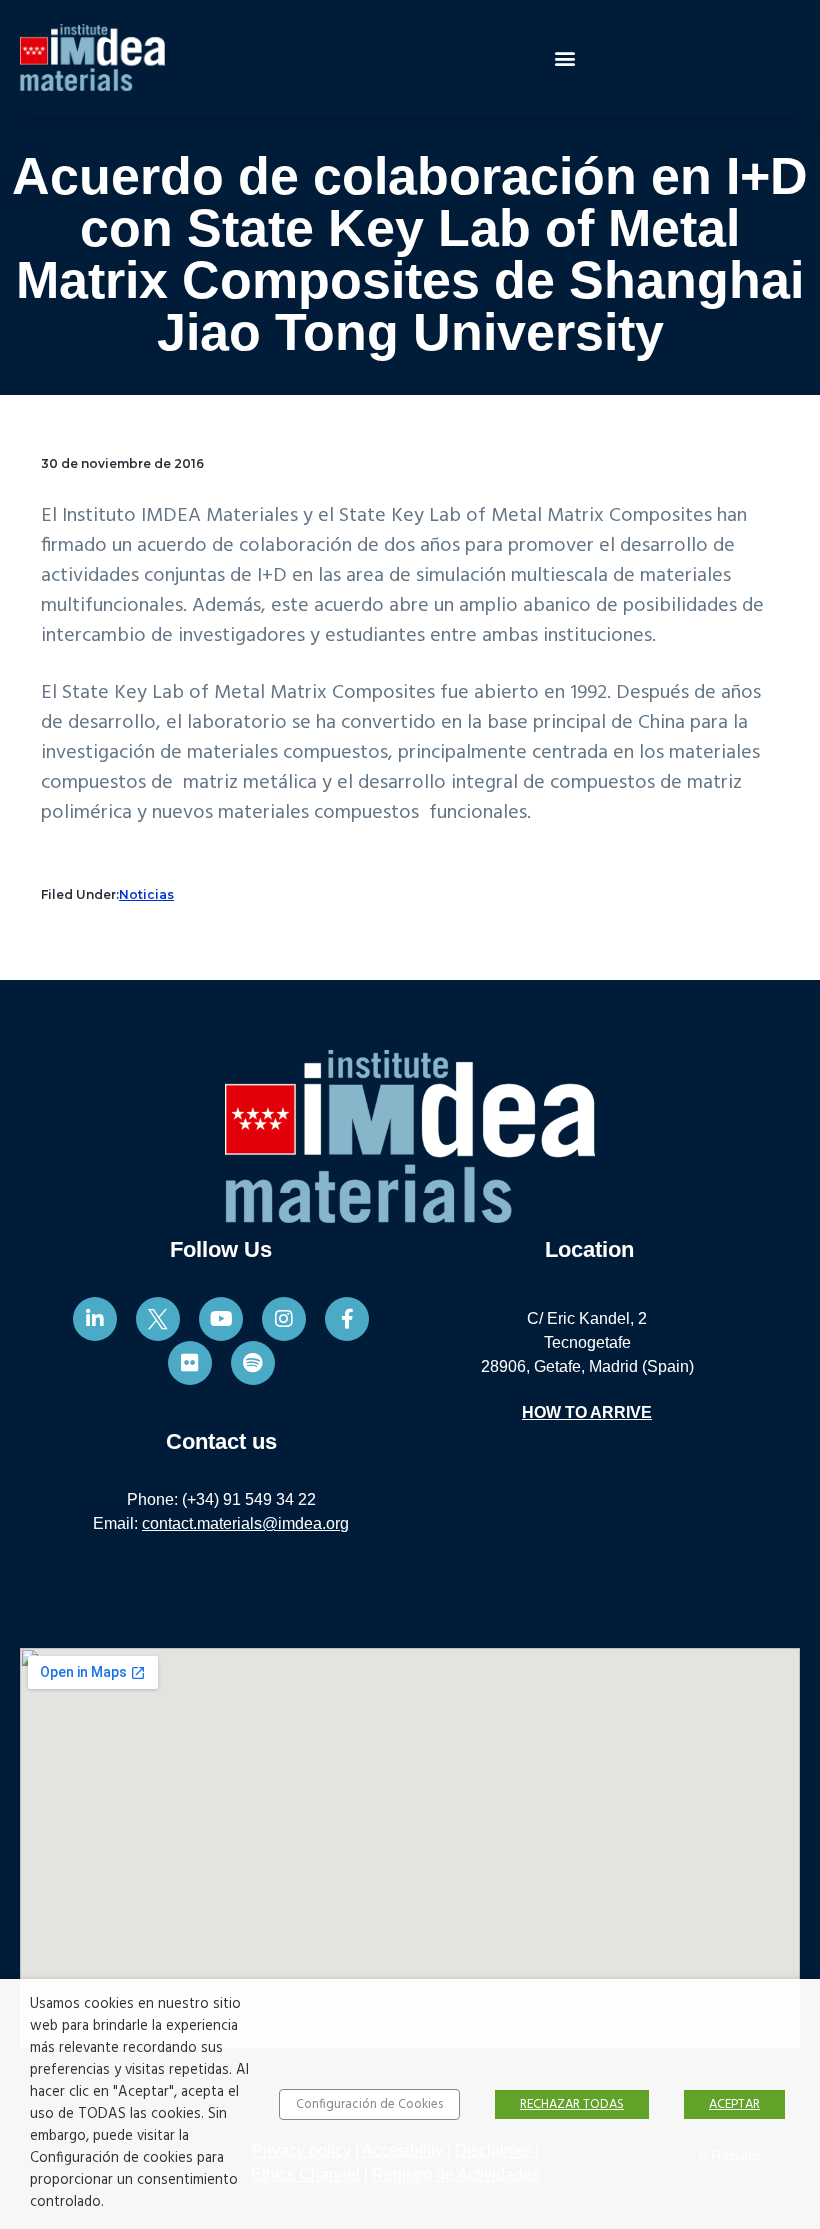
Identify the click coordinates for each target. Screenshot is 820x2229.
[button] (565, 57)
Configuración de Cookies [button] (369, 2104)
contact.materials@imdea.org (245, 1523)
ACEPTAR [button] (734, 2104)
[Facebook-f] (347, 1319)
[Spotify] (253, 1363)
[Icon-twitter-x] (158, 1319)
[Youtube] (221, 1319)
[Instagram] (284, 1319)
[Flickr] (190, 1363)
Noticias (146, 894)
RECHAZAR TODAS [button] (572, 2104)
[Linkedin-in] (95, 1319)
